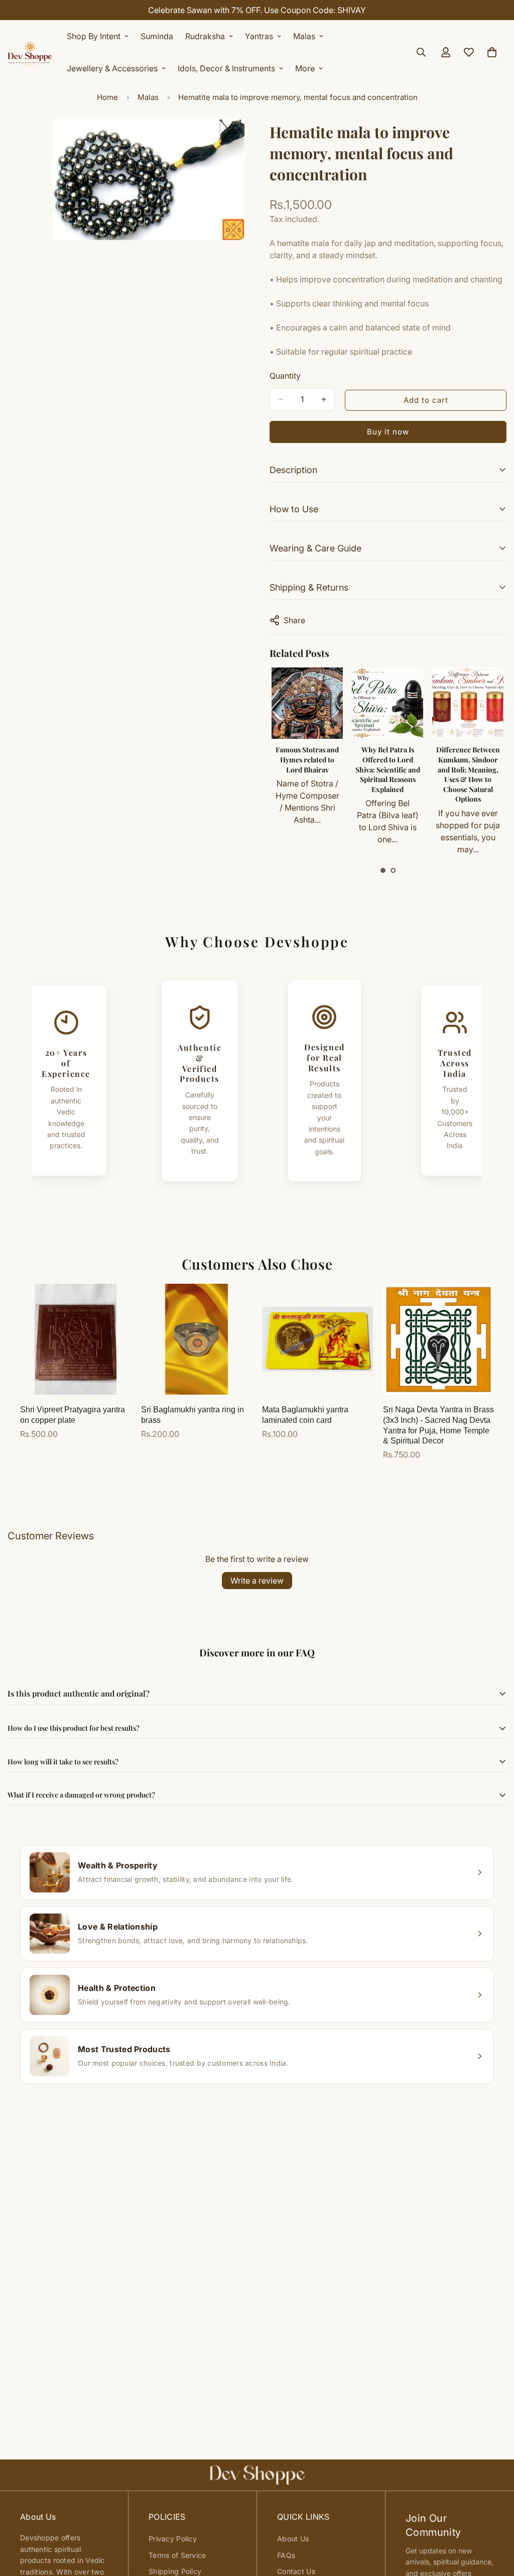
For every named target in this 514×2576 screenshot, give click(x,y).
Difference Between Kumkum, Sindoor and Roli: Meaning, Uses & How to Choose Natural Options (468, 774)
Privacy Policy (173, 2539)
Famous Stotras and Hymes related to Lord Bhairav (307, 759)
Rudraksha (205, 36)
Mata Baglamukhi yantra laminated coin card (305, 1415)
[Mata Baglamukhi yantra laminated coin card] (317, 1339)
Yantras (259, 36)
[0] (492, 52)
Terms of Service (177, 2555)
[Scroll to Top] (494, 2521)
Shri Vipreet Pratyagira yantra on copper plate (73, 1415)
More (305, 68)
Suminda (157, 36)
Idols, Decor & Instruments (226, 68)
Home (107, 97)
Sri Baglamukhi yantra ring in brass (192, 1415)
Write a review (257, 1581)
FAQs (286, 2555)
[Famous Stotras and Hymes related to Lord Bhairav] (307, 703)
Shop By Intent (94, 36)
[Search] (421, 52)
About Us (293, 2539)
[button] (383, 870)
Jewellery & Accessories (112, 68)
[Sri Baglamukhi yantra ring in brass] (197, 1339)
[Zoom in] (236, 140)
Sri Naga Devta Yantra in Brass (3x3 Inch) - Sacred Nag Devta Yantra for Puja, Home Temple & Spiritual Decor (438, 1425)
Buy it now (388, 432)
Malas (304, 36)
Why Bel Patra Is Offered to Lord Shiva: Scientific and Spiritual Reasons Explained (388, 769)
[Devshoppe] (30, 52)
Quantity (285, 376)
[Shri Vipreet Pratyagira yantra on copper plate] (76, 1339)
